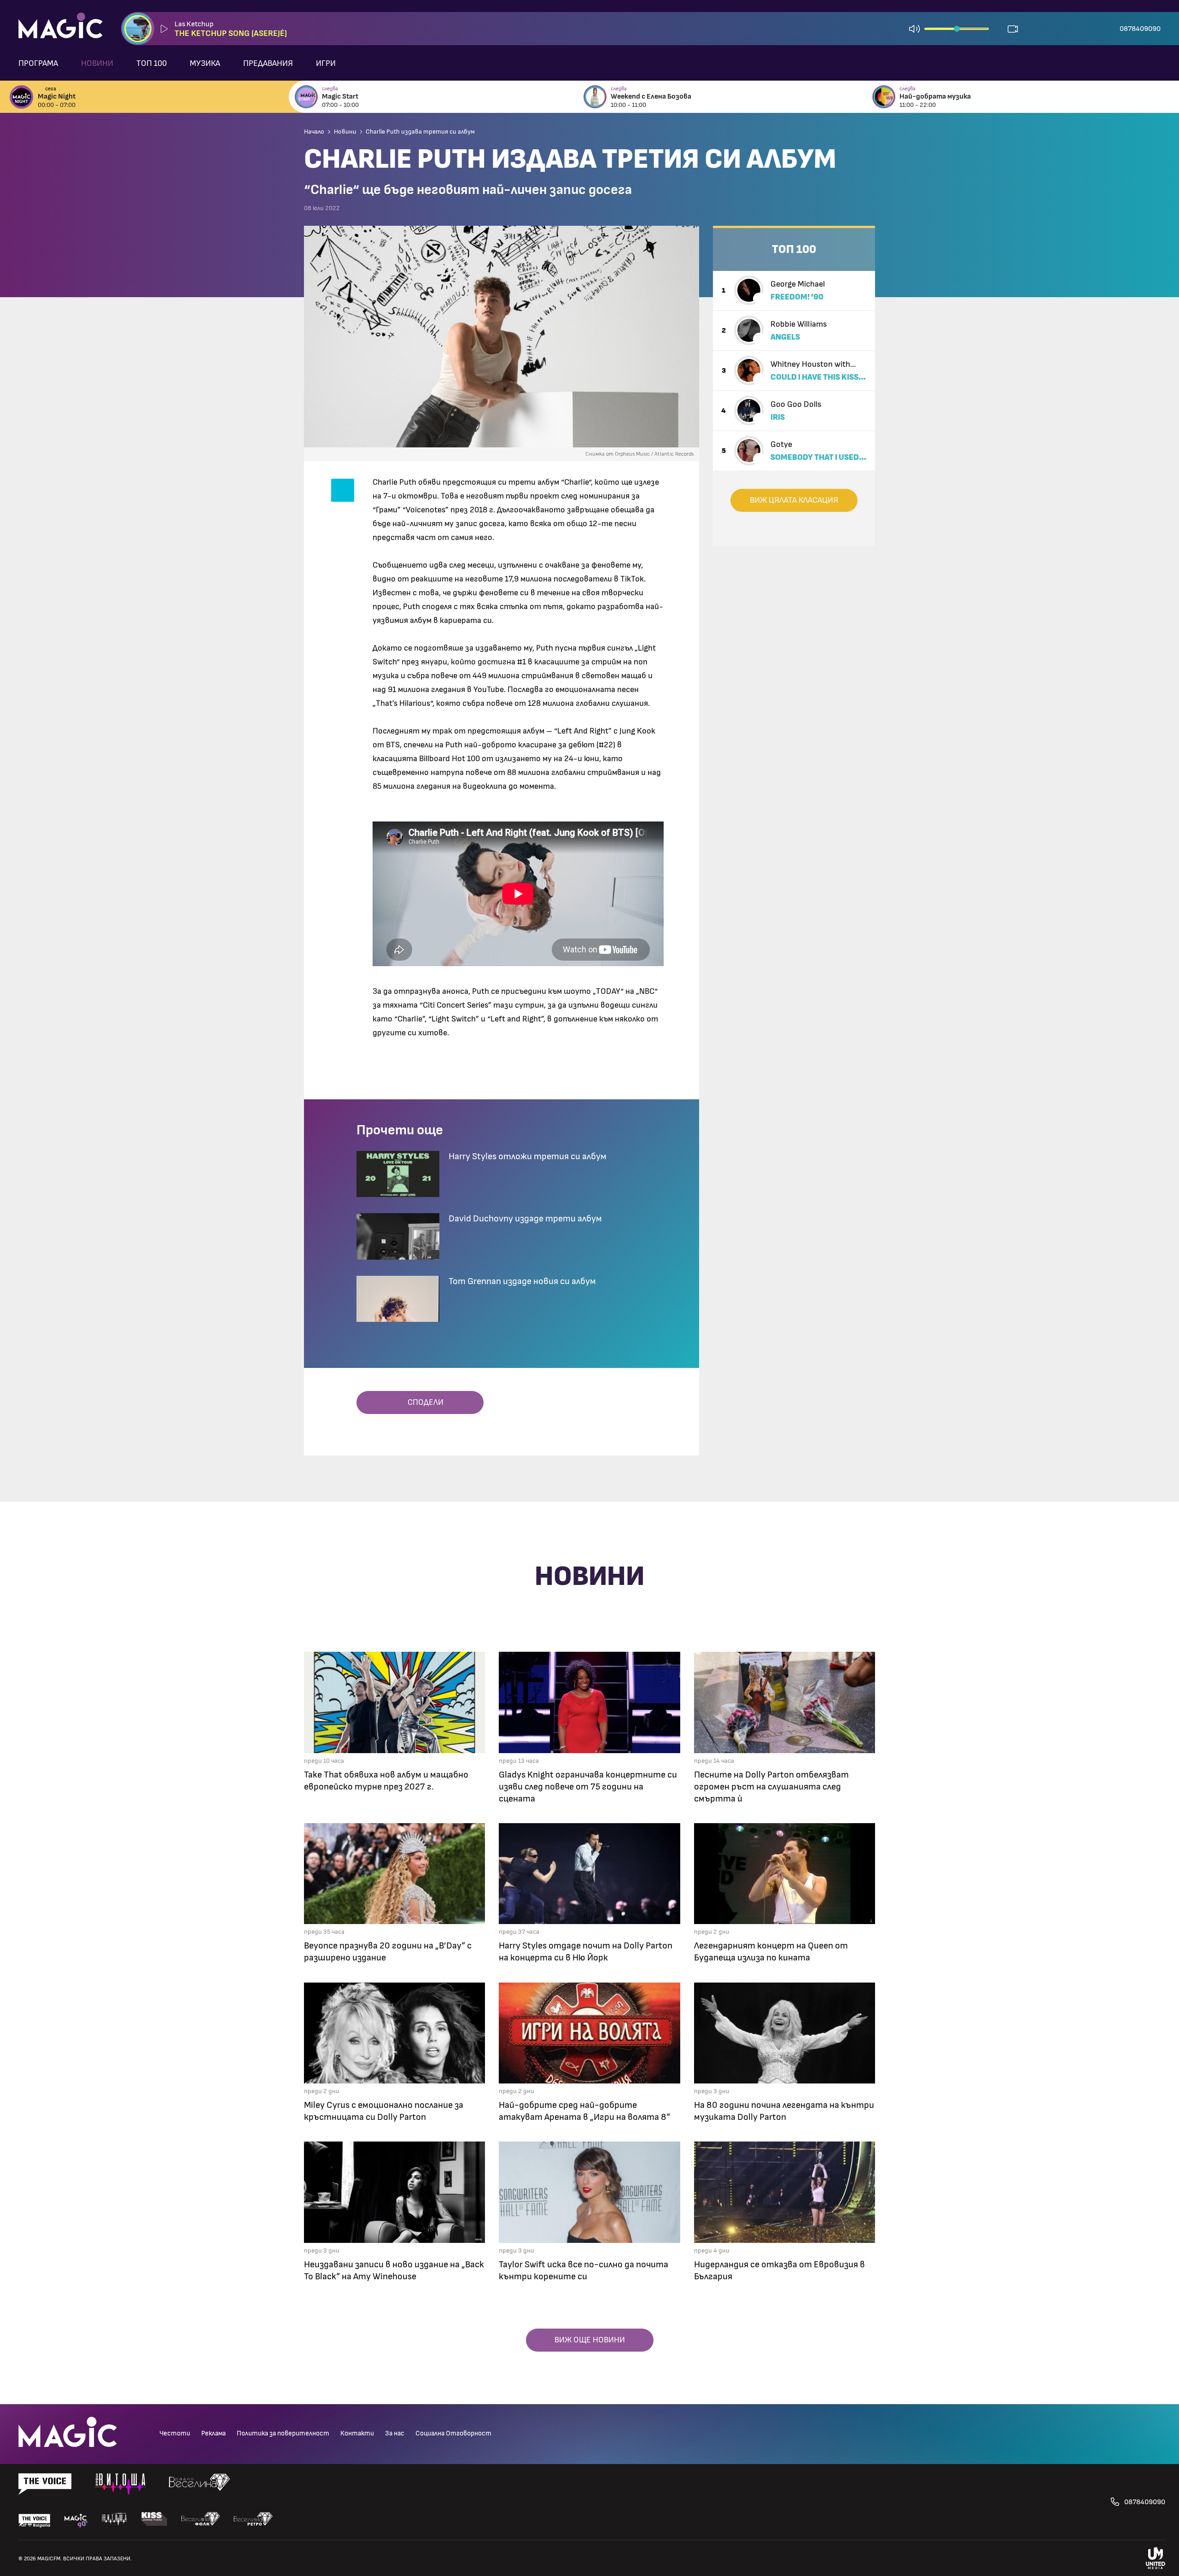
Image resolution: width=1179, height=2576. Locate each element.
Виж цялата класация (794, 500)
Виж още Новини (590, 2340)
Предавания (268, 64)
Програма (38, 64)
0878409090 (1140, 29)
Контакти (357, 2433)
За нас (395, 2433)
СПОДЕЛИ (423, 1402)
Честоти (175, 2433)
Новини (97, 64)
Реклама (213, 2433)
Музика (205, 64)
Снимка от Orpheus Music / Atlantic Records (639, 454)
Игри (326, 64)
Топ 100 (152, 64)
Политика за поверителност (283, 2433)
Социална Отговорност (453, 2433)
